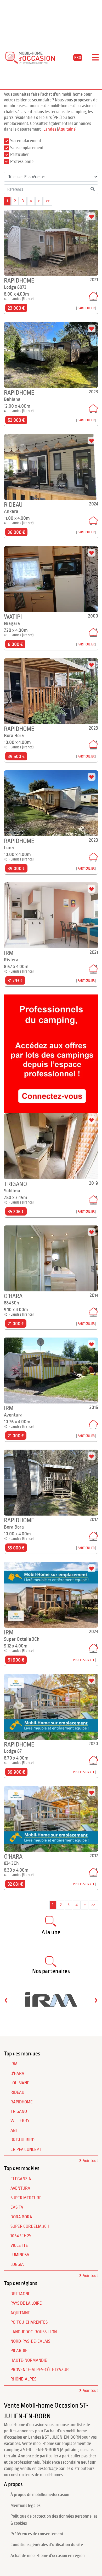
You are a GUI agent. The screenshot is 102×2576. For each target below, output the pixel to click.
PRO (78, 58)
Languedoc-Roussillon (34, 2332)
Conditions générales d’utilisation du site (47, 2545)
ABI (14, 2131)
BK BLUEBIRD (22, 2140)
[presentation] (6, 2000)
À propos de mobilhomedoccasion (40, 2495)
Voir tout (90, 2161)
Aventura (20, 2188)
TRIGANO (19, 2111)
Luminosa (20, 2255)
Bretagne (20, 2294)
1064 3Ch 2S (21, 2236)
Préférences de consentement (37, 2534)
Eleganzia (21, 2179)
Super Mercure (26, 2198)
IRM (14, 2064)
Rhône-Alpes (23, 2379)
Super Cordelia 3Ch (30, 2226)
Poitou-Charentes (29, 2322)
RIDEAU (17, 2092)
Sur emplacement (26, 141)
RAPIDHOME (22, 2102)
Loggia (17, 2264)
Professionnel (22, 162)
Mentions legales (25, 2506)
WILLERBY (20, 2121)
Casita (17, 2207)
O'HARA (17, 2074)
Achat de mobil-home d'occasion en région (48, 2556)
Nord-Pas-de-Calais (30, 2341)
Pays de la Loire (26, 2303)
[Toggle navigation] (95, 58)
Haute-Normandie (29, 2360)
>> (48, 201)
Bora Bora (21, 2217)
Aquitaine (67, 129)
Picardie (19, 2351)
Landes (50, 129)
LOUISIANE (20, 2083)
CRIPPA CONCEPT (26, 2150)
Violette (19, 2245)
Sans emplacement (27, 148)
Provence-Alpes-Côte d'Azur (40, 2370)
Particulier (19, 155)
